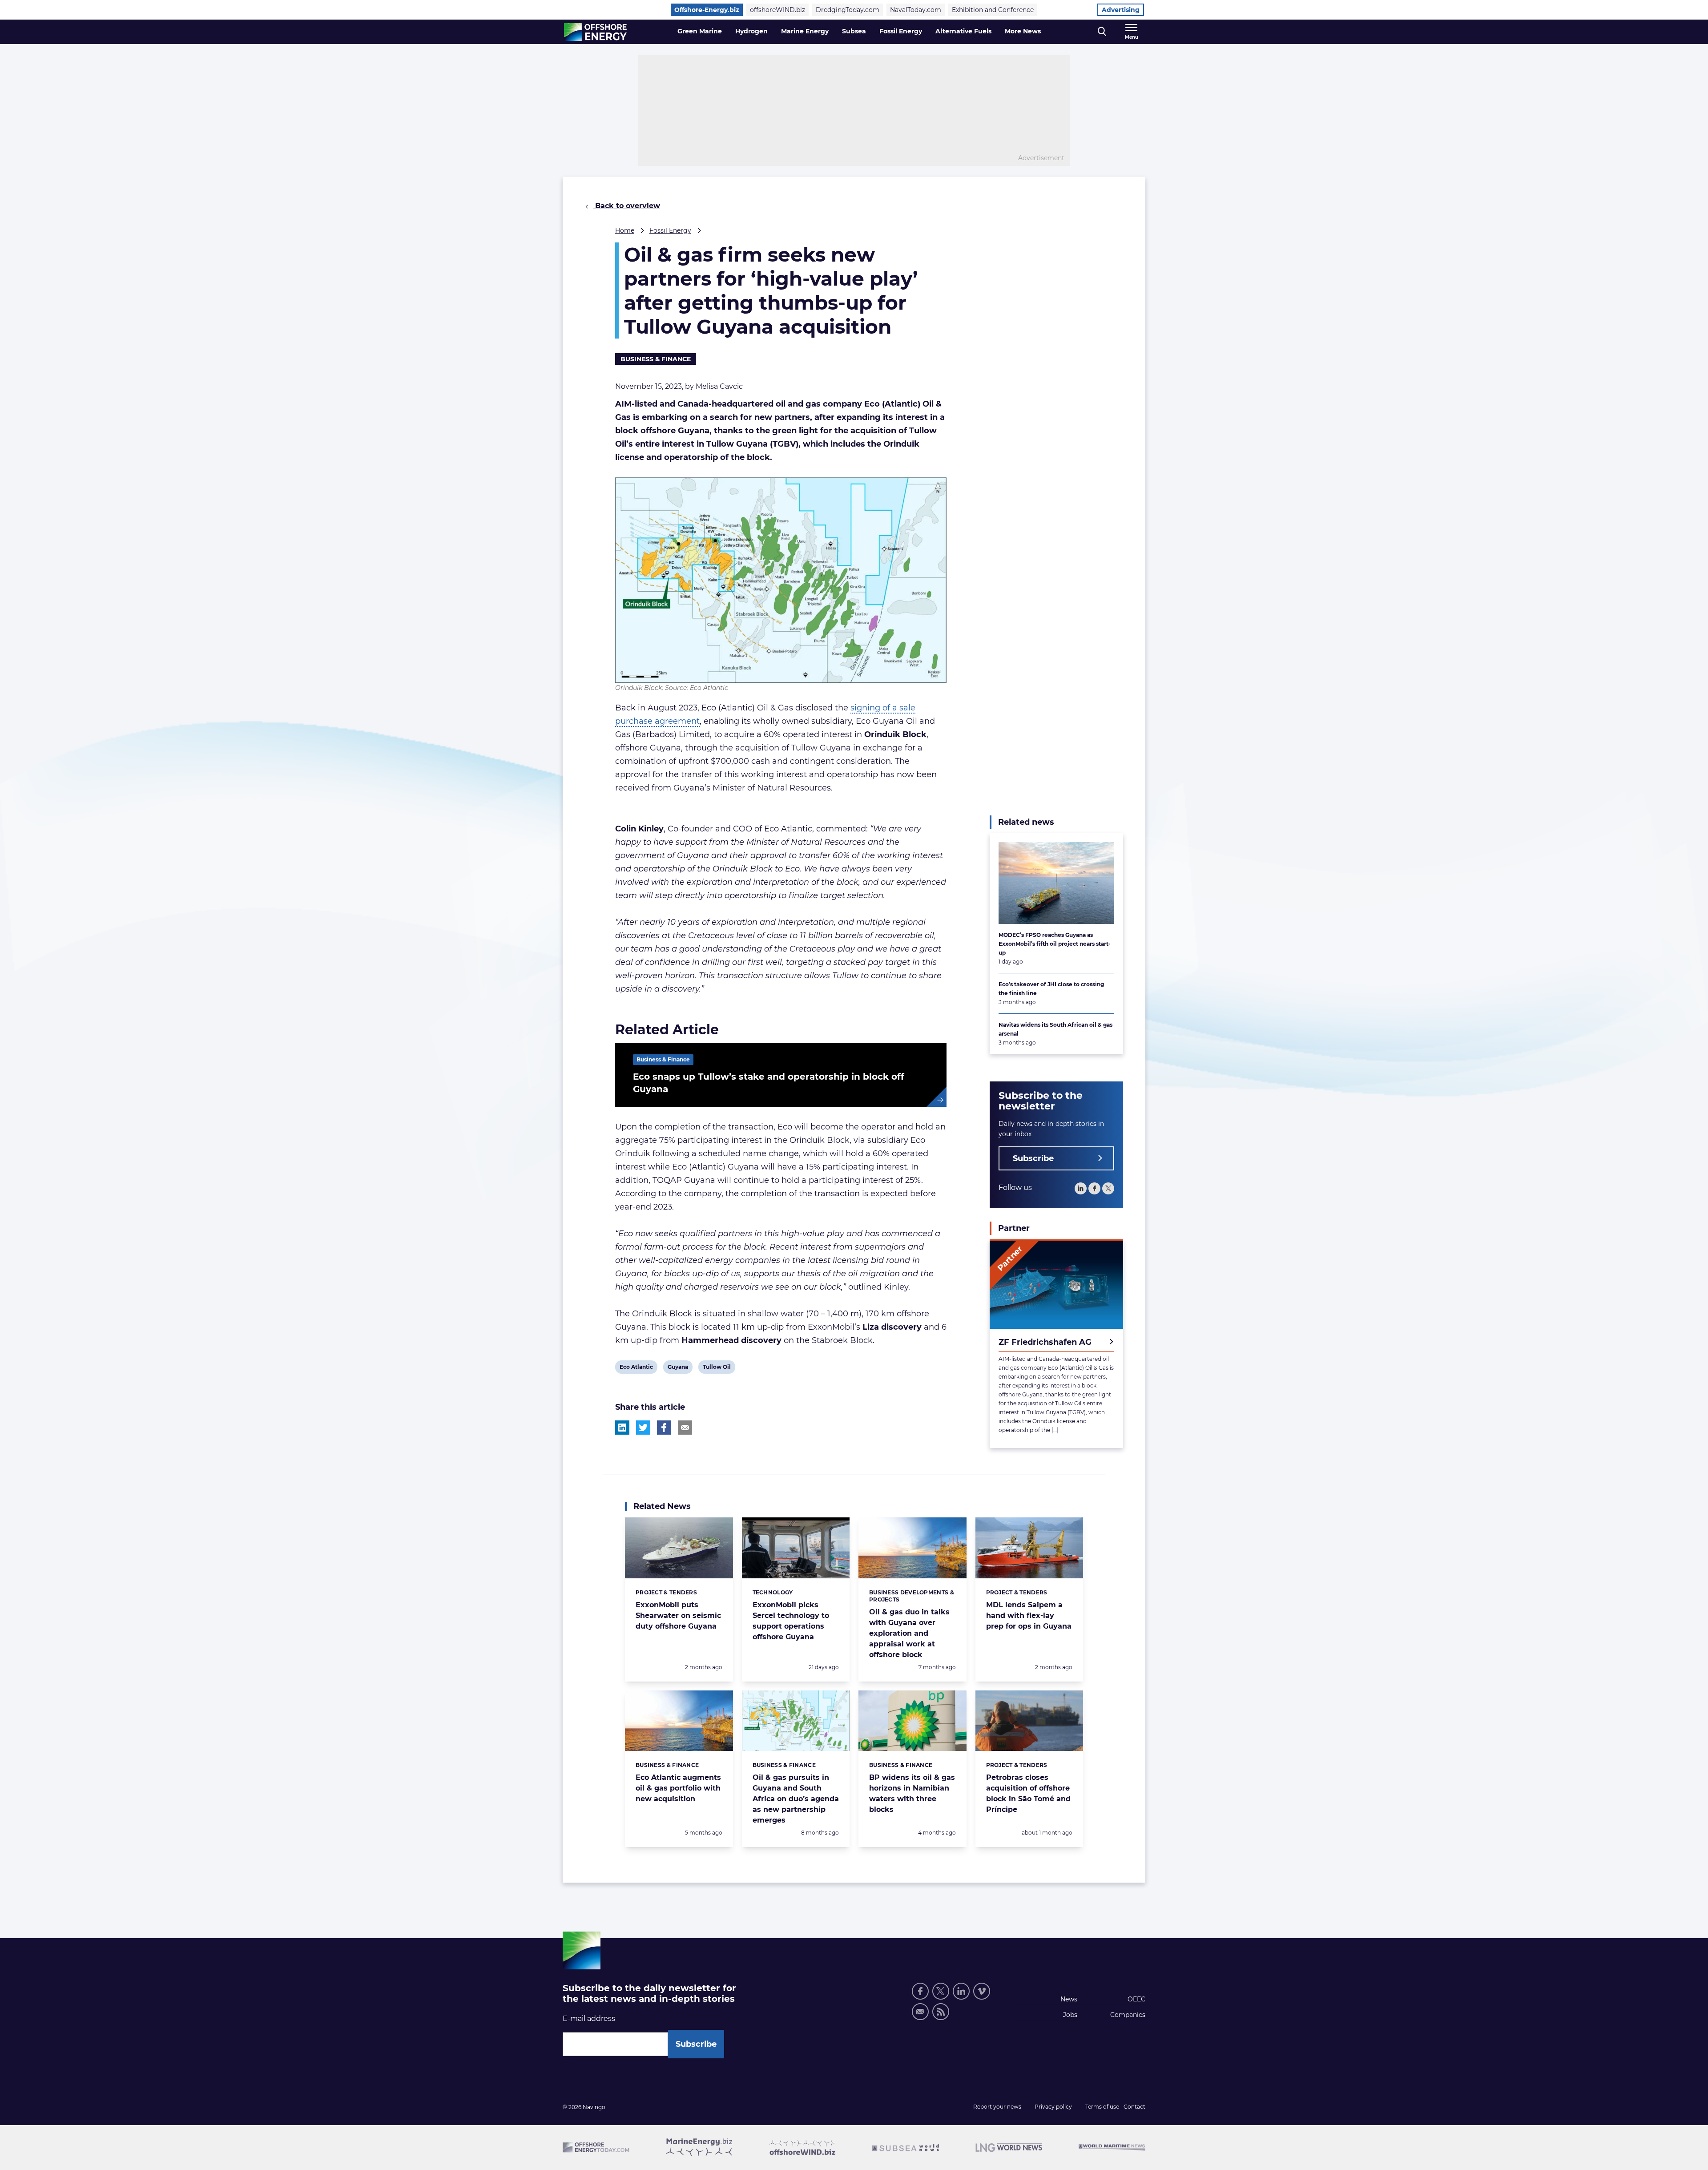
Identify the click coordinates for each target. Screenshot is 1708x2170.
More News (1023, 31)
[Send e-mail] (920, 2012)
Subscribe (1033, 1158)
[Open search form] (1102, 32)
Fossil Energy (901, 31)
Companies (1128, 2015)
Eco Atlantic (636, 1368)
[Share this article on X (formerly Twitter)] (643, 1428)
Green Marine (700, 31)
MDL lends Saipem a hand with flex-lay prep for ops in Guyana (1029, 1615)
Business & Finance (656, 359)
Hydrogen (751, 31)
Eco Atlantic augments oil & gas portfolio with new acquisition (678, 1788)
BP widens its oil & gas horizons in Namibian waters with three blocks (912, 1793)
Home (625, 230)
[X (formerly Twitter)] (941, 1991)
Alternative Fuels (963, 31)
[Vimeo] (982, 1991)
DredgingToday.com (848, 10)
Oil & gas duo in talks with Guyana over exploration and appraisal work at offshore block (909, 1633)
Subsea (854, 31)
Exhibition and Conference (993, 10)
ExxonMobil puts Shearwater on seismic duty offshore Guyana (678, 1615)
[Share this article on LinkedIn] (622, 1428)
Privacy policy (1053, 2107)
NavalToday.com (916, 10)
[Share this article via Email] (685, 1428)
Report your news (997, 2107)
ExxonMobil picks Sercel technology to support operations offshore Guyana (791, 1621)
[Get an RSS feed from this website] (941, 2012)
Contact (1134, 2107)
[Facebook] (1094, 1188)
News (1069, 1999)
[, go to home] (595, 32)
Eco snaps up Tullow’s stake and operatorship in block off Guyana (769, 1083)
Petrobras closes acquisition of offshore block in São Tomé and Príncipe (1028, 1793)
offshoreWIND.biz (777, 10)
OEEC (1136, 1999)
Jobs (1070, 2015)
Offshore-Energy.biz (707, 10)
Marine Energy (805, 31)
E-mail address (589, 2019)
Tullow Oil (717, 1368)
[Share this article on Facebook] (664, 1428)
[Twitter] (1108, 1188)
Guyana (678, 1368)
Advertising (1121, 10)
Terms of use (1102, 2107)
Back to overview (626, 206)
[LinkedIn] (1081, 1188)
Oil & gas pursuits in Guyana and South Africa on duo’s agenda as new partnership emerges (796, 1799)
